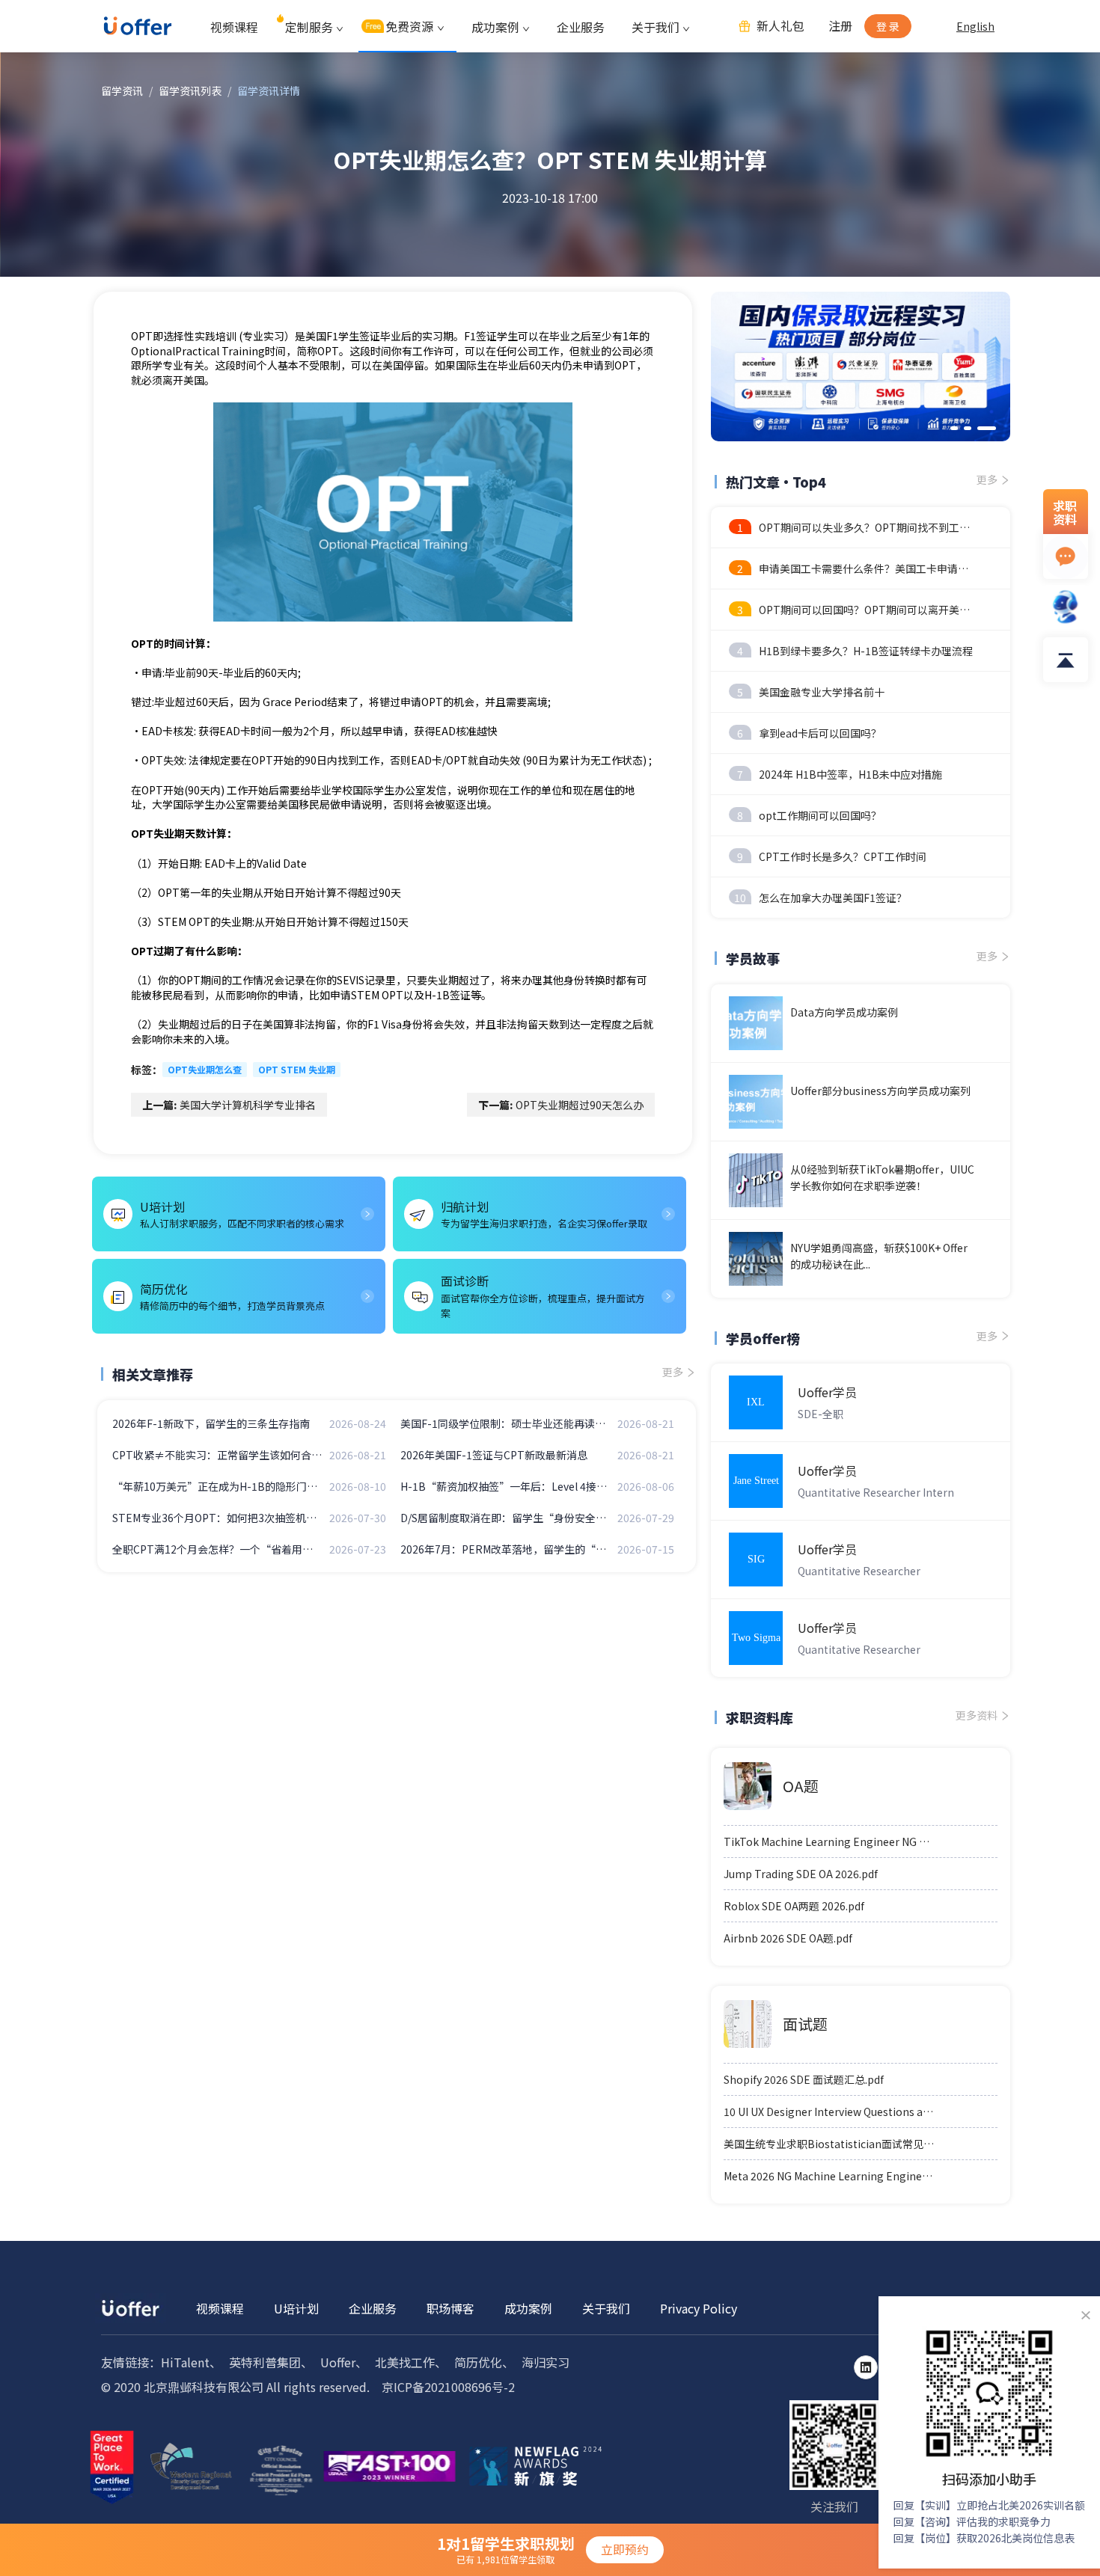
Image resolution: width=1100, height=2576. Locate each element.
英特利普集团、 (271, 2362)
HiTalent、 (191, 2362)
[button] (954, 428)
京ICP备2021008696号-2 (448, 2387)
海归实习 (546, 2362)
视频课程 (234, 27)
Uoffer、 (344, 2362)
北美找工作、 (411, 2362)
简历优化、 (484, 2362)
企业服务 (581, 27)
